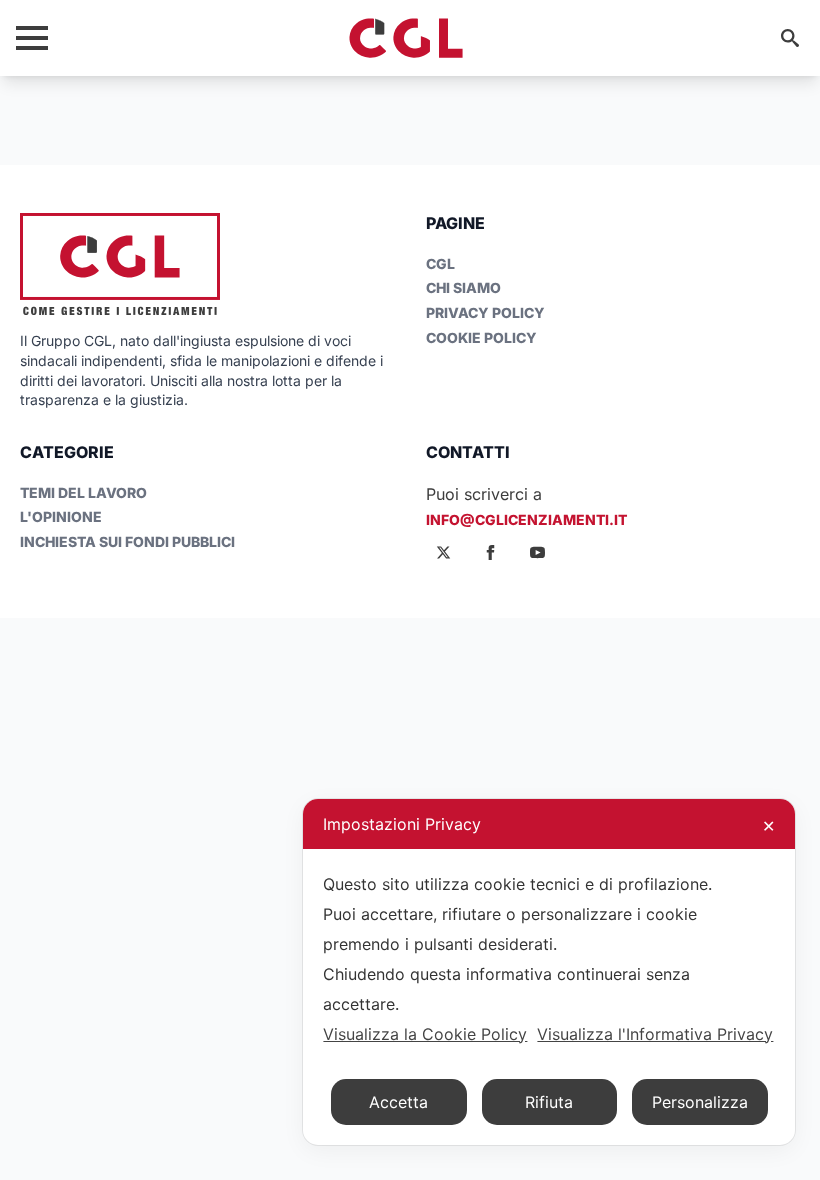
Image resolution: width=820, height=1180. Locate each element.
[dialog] (549, 972)
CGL (440, 263)
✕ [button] (768, 826)
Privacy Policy (485, 312)
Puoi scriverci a (484, 494)
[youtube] (537, 552)
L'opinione (61, 516)
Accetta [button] (398, 1102)
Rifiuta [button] (549, 1102)
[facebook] (490, 552)
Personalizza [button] (700, 1102)
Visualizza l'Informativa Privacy (655, 1034)
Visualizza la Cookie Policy (425, 1034)
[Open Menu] (32, 38)
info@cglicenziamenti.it (526, 519)
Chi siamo (463, 287)
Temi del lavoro (83, 492)
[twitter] (443, 552)
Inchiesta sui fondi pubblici (127, 541)
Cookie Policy (481, 337)
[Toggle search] (790, 38)
